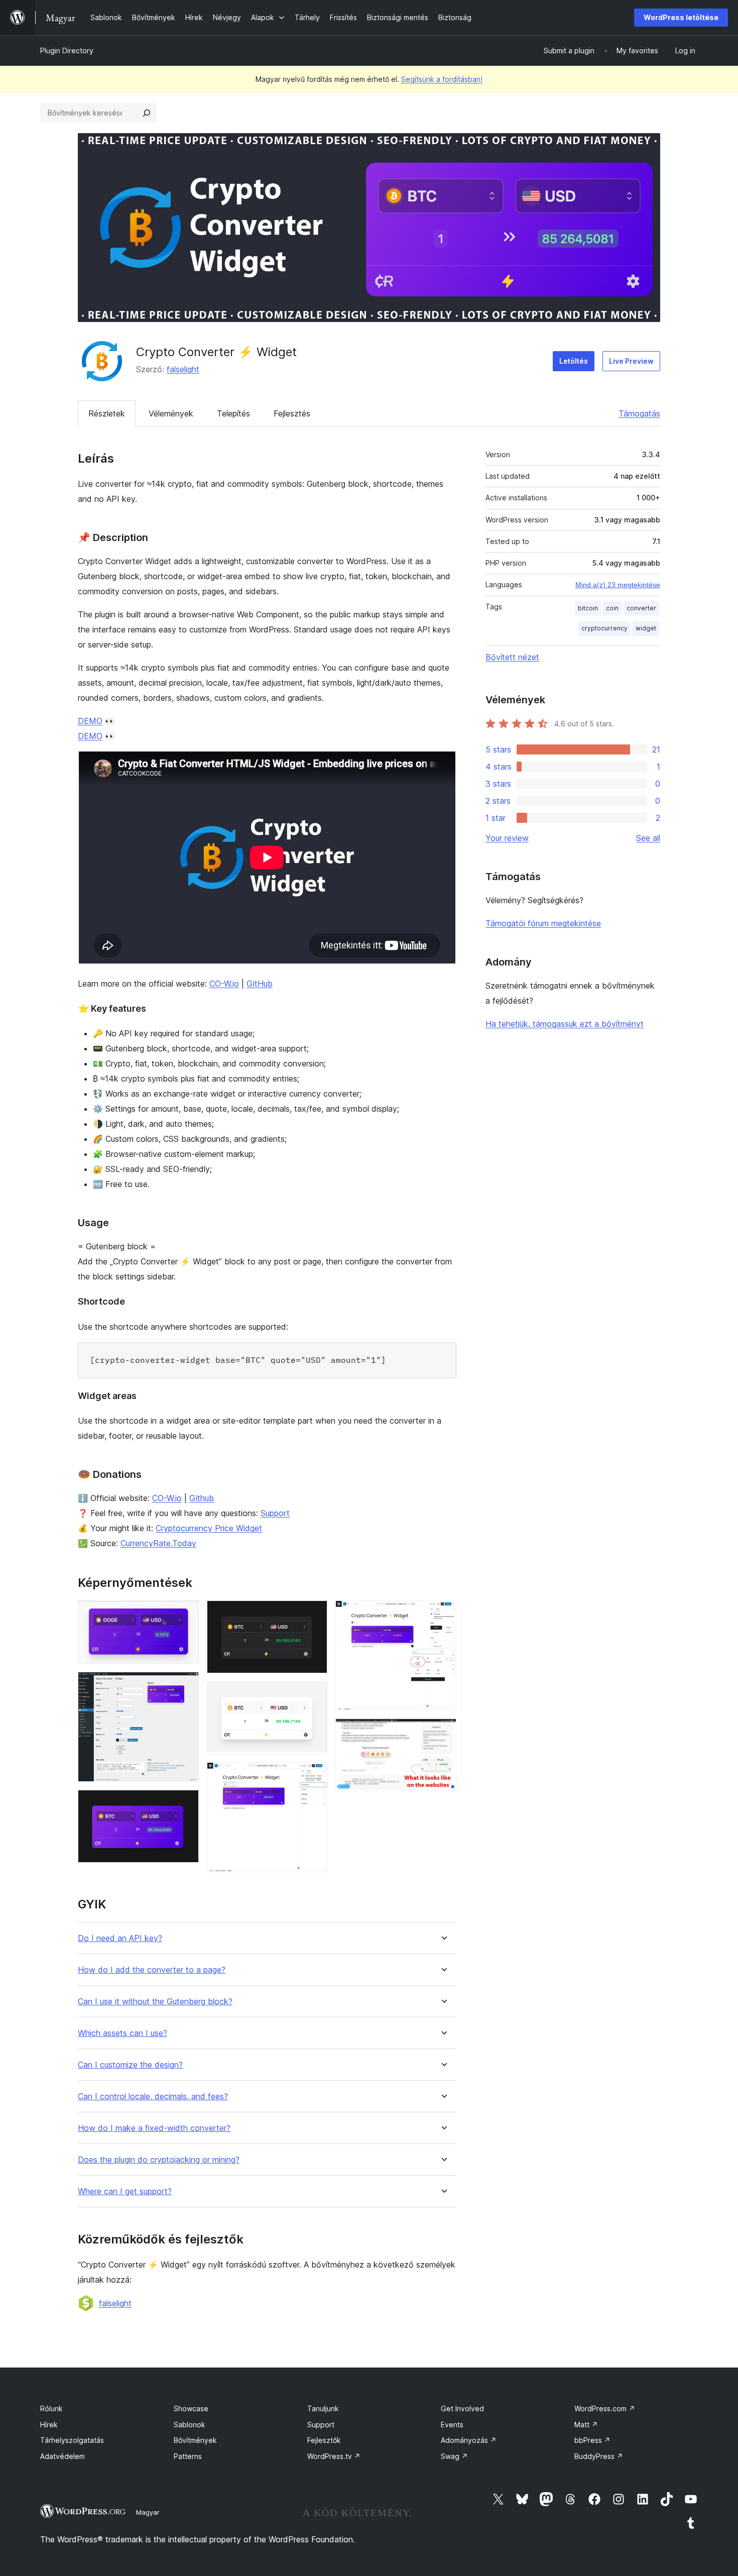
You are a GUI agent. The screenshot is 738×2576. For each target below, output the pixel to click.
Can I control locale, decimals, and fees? (153, 2097)
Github (202, 1498)
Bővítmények (195, 2440)
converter (641, 608)
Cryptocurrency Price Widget (209, 1528)
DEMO (90, 721)
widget (646, 628)
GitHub (260, 984)
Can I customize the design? (130, 2065)
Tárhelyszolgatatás (72, 2440)
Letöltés (574, 361)
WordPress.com (605, 2408)
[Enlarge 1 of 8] (185, 1614)
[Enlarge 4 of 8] (314, 1614)
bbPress (592, 2440)
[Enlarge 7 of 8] (443, 1614)
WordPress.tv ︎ (334, 2456)
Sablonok (190, 2425)
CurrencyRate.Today (158, 1543)
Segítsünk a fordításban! (442, 79)
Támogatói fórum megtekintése (543, 923)
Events (452, 2425)
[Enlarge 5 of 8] (314, 1695)
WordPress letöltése (681, 17)
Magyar (148, 2512)
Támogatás (639, 413)
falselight (183, 369)
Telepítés (233, 413)
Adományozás (469, 2440)
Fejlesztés (292, 413)
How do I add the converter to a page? (152, 1970)
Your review (507, 838)
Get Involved (462, 2408)
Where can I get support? (125, 2191)
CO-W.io (224, 984)
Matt (586, 2425)
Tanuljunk (323, 2408)
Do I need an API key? (120, 1938)
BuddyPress (599, 2456)
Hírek (49, 2425)
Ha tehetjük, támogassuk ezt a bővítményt (565, 1024)
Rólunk (51, 2408)
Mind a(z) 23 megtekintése (618, 585)
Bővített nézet (512, 657)
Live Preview (631, 361)
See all (648, 838)
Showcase (191, 2408)
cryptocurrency (604, 628)
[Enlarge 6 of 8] (314, 1776)
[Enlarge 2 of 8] (185, 1685)
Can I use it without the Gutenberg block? (155, 2002)
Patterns (188, 2456)
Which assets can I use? (122, 2033)
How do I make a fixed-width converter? (154, 2128)
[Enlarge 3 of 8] (185, 1803)
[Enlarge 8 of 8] (443, 1732)
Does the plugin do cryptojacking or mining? (159, 2160)
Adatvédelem (63, 2456)
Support (275, 1513)
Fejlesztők (324, 2440)
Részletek (107, 413)
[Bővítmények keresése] (147, 113)
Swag (454, 2456)
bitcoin (588, 608)
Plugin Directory (67, 50)
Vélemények (171, 413)
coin (612, 608)
